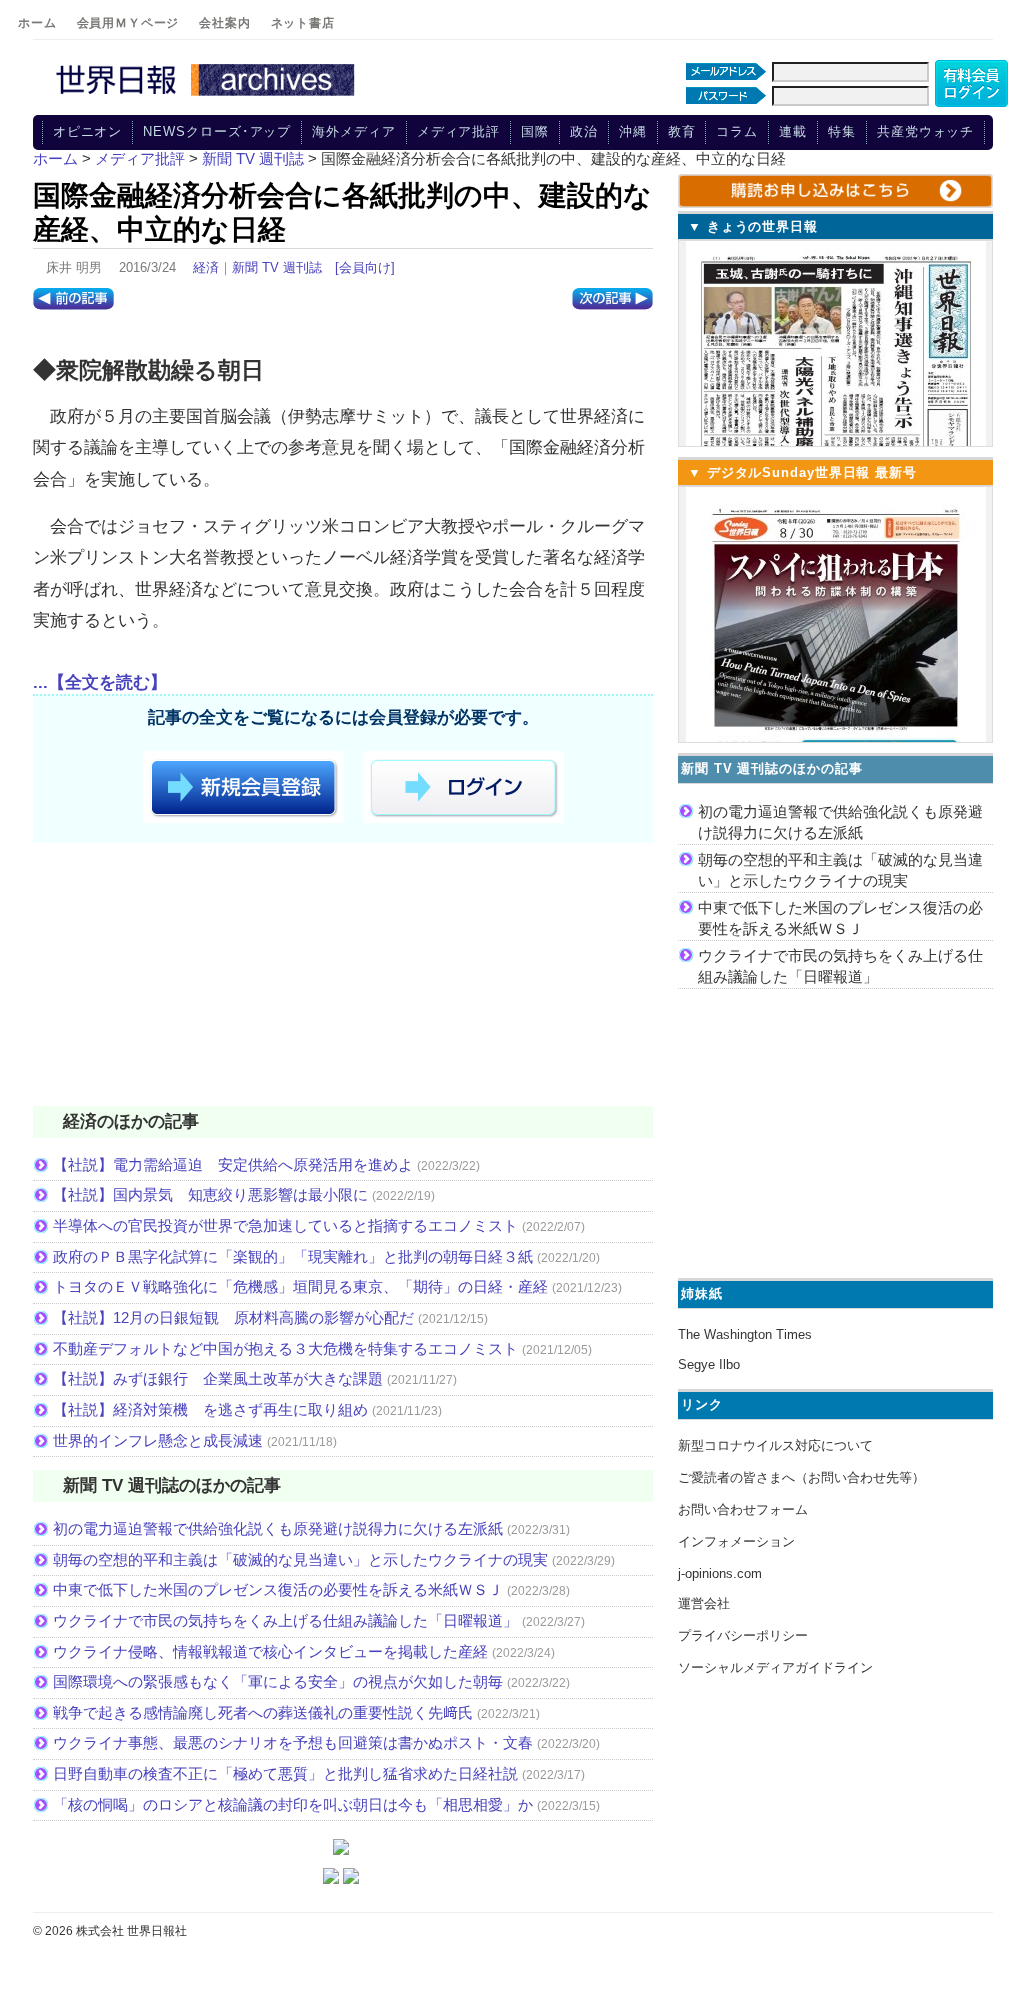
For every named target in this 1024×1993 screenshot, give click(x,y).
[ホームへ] (208, 97)
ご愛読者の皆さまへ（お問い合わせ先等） (801, 1477)
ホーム (37, 23)
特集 (842, 131)
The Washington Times (745, 1334)
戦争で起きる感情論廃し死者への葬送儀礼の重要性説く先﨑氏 (263, 1712)
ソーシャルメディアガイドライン (775, 1667)
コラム (737, 131)
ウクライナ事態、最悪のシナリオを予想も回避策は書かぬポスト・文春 (293, 1742)
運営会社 (704, 1603)
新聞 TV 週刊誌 (277, 267)
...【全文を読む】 (100, 682)
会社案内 (224, 23)
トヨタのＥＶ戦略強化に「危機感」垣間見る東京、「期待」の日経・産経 (300, 1286)
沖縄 (633, 131)
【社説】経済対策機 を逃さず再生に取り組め (210, 1409)
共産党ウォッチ (925, 131)
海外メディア (353, 131)
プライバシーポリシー (743, 1635)
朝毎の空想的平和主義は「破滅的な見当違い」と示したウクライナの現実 (300, 1559)
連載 (793, 131)
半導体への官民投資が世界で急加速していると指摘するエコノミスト (285, 1225)
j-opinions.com (720, 1573)
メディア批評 (458, 131)
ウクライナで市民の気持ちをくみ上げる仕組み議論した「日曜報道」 (285, 1620)
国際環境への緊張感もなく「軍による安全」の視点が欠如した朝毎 (278, 1681)
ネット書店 (303, 23)
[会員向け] (365, 267)
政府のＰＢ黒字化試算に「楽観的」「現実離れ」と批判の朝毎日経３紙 (293, 1256)
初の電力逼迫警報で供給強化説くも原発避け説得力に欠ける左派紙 (278, 1528)
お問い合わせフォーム (743, 1509)
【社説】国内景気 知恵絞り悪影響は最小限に (210, 1194)
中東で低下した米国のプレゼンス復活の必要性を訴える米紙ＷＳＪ (278, 1589)
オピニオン (88, 131)
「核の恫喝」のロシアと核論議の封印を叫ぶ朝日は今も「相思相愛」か (293, 1804)
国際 (535, 131)
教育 (682, 131)
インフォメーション (736, 1541)
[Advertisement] (343, 978)
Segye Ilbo (709, 1364)
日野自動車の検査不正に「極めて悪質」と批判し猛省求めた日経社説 (285, 1773)
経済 (206, 267)
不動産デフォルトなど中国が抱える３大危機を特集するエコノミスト (285, 1348)
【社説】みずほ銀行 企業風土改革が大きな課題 (218, 1378)
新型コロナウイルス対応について (775, 1445)
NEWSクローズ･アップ (217, 131)
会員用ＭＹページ (128, 23)
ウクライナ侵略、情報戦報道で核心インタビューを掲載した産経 (270, 1651)
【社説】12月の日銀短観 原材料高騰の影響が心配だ (233, 1317)
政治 (584, 131)
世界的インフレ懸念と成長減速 (158, 1440)
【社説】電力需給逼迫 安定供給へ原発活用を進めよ (233, 1164)
